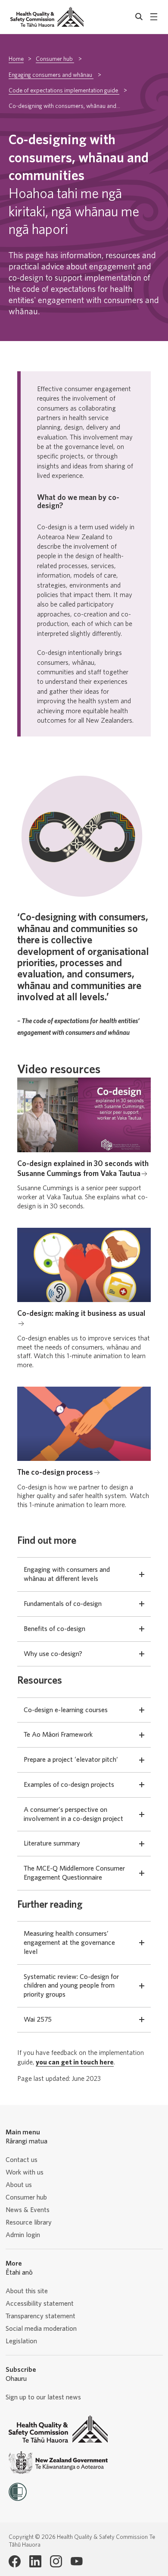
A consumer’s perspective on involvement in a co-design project (73, 1814)
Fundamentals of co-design (63, 1604)
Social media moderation (41, 2329)
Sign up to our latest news (43, 2397)
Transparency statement (40, 2316)
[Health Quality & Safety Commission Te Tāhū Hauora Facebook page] (15, 2561)
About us (19, 2185)
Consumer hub (55, 59)
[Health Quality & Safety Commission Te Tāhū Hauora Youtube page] (77, 2561)
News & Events (28, 2210)
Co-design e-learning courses (66, 1710)
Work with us (25, 2172)
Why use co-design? (53, 1654)
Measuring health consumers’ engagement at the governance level (69, 1943)
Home (16, 59)
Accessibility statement (40, 2304)
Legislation (21, 2341)
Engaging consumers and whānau (51, 75)
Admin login (23, 2235)
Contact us (22, 2160)
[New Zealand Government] (58, 2463)
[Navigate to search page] (139, 17)
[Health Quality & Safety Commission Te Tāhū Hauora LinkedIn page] (35, 2561)
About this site (27, 2291)
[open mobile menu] (154, 17)
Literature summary (52, 1843)
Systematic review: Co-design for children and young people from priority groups (71, 1986)
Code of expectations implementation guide (64, 91)
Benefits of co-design (54, 1629)
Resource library (29, 2222)
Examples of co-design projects (69, 1785)
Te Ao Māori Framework (58, 1735)
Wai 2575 (38, 2020)
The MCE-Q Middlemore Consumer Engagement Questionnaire (74, 1873)
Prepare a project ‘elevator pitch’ (71, 1760)
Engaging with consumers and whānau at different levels (67, 1574)
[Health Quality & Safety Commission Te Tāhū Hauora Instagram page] (56, 2561)
